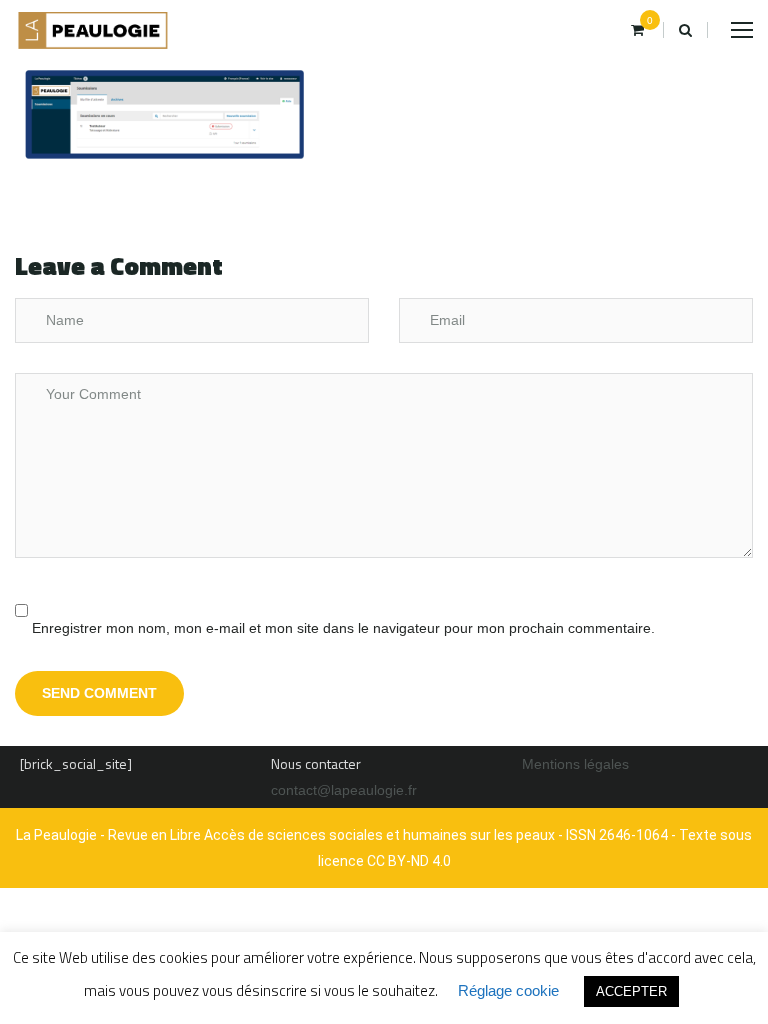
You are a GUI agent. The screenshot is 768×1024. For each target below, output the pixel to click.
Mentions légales (575, 764)
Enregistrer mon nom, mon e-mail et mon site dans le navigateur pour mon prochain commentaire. (343, 628)
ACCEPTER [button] (631, 991)
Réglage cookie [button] (508, 990)
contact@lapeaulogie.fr (344, 790)
